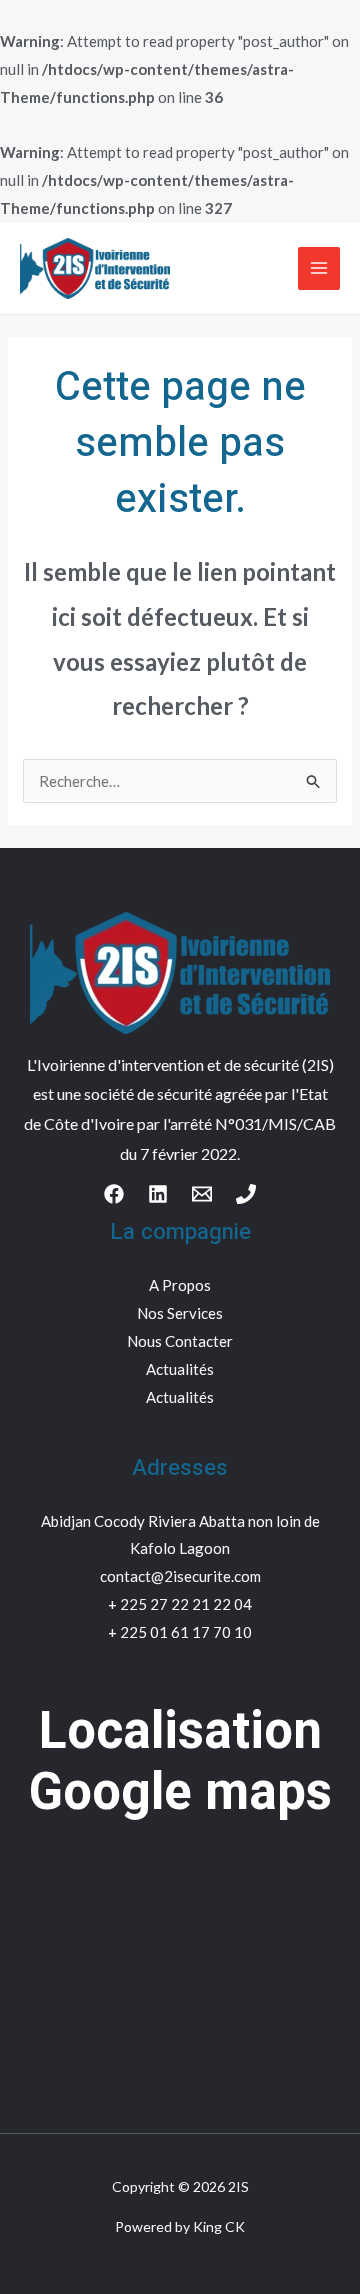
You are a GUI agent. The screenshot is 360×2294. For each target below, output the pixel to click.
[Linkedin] (158, 1194)
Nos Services (180, 1313)
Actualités (180, 1369)
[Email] (202, 1194)
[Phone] (246, 1194)
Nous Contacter (180, 1341)
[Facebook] (114, 1194)
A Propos (180, 1285)
